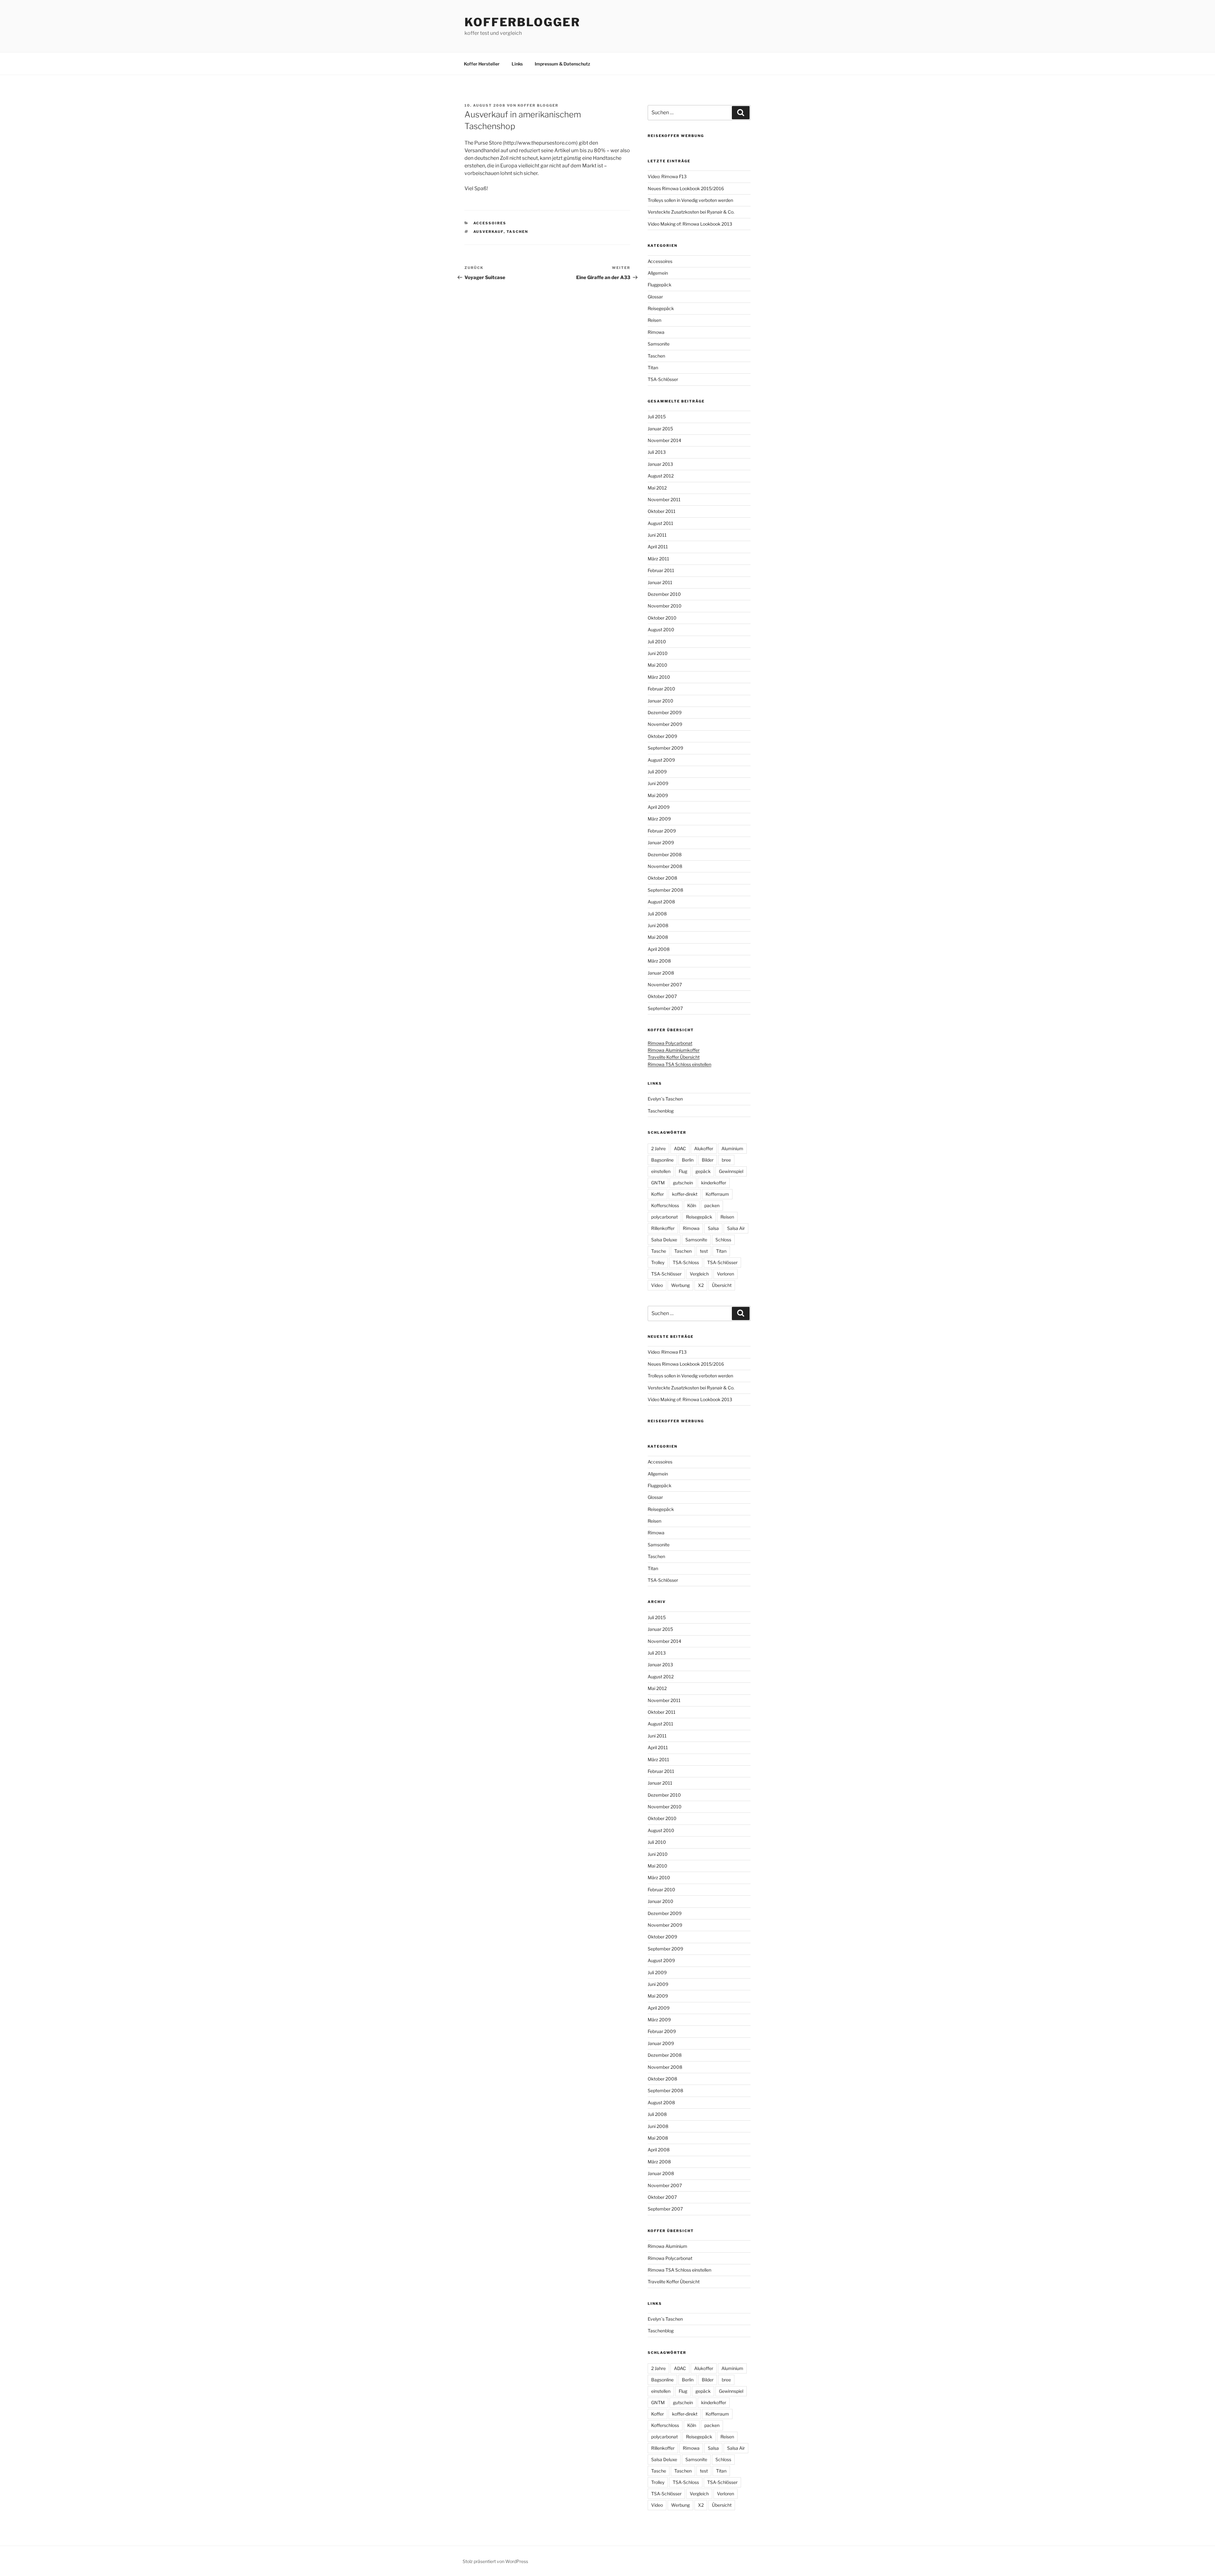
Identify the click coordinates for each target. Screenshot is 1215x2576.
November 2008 (665, 866)
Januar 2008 (661, 973)
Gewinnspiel (731, 1171)
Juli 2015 (657, 417)
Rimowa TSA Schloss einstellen (679, 1064)
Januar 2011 (660, 582)
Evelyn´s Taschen (665, 1099)
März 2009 (659, 819)
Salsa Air (736, 1228)
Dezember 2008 (665, 855)
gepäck (703, 1171)
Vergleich (699, 1274)
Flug (683, 1171)
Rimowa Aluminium (667, 2246)
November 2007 (665, 985)
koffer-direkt (685, 1194)
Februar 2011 (661, 570)
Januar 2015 (660, 429)
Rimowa (656, 332)
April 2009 (659, 807)
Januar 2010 (660, 701)
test (704, 1251)
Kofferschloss (665, 1205)
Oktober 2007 (662, 996)
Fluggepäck (660, 285)
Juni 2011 (657, 535)
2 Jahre (658, 1148)
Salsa (713, 1228)
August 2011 (660, 523)
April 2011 (658, 547)
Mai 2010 (657, 665)
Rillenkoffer (663, 1228)
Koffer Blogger (538, 105)
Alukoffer (704, 1148)
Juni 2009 (658, 783)
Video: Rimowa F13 (667, 176)
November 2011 (664, 499)
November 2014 (664, 440)
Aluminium (732, 1148)
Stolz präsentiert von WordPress (495, 2561)
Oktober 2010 (662, 618)
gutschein (683, 1183)
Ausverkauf (489, 232)
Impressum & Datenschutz (562, 64)
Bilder (708, 1160)
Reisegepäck (661, 308)
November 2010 (665, 606)
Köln (692, 1205)
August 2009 (661, 760)
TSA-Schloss (686, 1262)
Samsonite (659, 344)
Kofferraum (717, 1194)
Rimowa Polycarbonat (670, 1043)
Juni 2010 (658, 653)
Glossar (655, 297)
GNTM (658, 1183)
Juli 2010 (657, 642)
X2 (701, 1285)
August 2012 (661, 476)
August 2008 (661, 902)
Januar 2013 (660, 464)
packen (712, 1205)
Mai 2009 (658, 795)
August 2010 (661, 630)
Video (657, 1285)
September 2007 (665, 1008)
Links (517, 64)
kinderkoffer (714, 1183)
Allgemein (658, 273)
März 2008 (659, 961)
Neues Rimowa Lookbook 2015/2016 (686, 188)
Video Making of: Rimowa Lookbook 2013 (690, 224)
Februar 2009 (662, 831)
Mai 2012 (657, 488)
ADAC (680, 1148)
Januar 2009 (661, 842)
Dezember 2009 (665, 712)
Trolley (658, 1262)
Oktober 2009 (662, 736)
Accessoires (490, 223)
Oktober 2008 (662, 878)
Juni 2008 (658, 925)
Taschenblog (661, 1111)
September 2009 (665, 748)
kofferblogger (522, 22)
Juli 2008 (657, 914)
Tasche (659, 1251)
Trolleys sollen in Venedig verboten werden (690, 200)
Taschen (517, 232)
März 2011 (658, 559)
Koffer (657, 1194)
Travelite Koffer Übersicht (674, 1057)
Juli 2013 (657, 452)
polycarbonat (664, 1217)
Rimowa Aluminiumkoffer (674, 1050)
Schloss (723, 1240)
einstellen (661, 1171)
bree (726, 1160)
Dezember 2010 (664, 594)
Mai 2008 (658, 937)
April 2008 (659, 949)
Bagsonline (662, 1160)
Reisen (654, 320)
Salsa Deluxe (664, 1240)
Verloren (726, 1274)
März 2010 (659, 677)
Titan (653, 368)
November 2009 (665, 724)
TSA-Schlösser (663, 379)
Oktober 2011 (662, 511)
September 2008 (665, 890)
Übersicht (722, 1285)
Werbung (680, 1285)
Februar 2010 (661, 689)
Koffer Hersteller (482, 64)
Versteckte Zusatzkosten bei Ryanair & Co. (691, 212)
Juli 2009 (657, 772)
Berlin (688, 1160)
